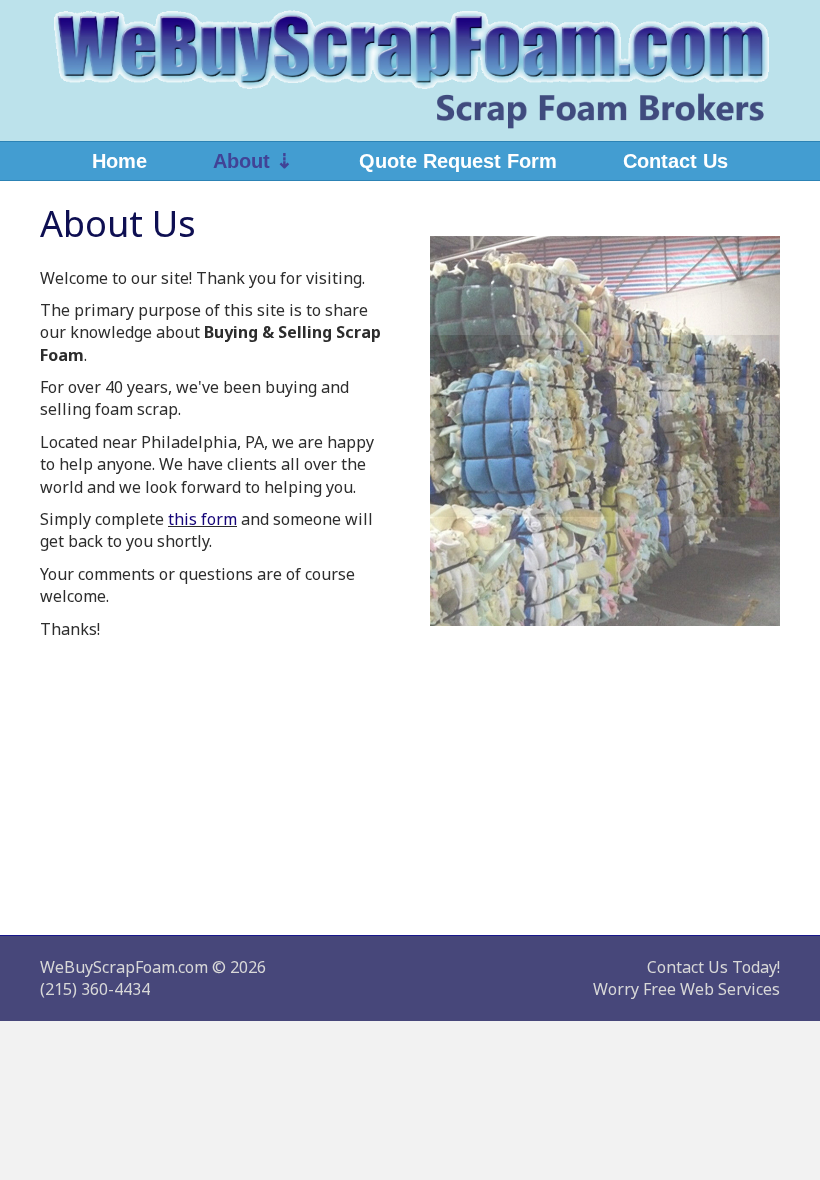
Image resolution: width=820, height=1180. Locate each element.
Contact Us (675, 161)
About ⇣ (253, 161)
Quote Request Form (458, 161)
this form (202, 519)
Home (119, 161)
